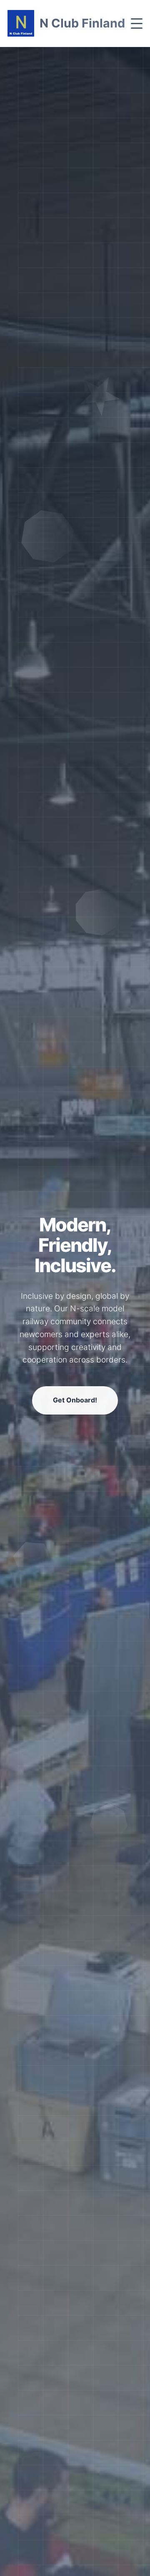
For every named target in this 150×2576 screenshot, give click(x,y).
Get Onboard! (75, 1400)
